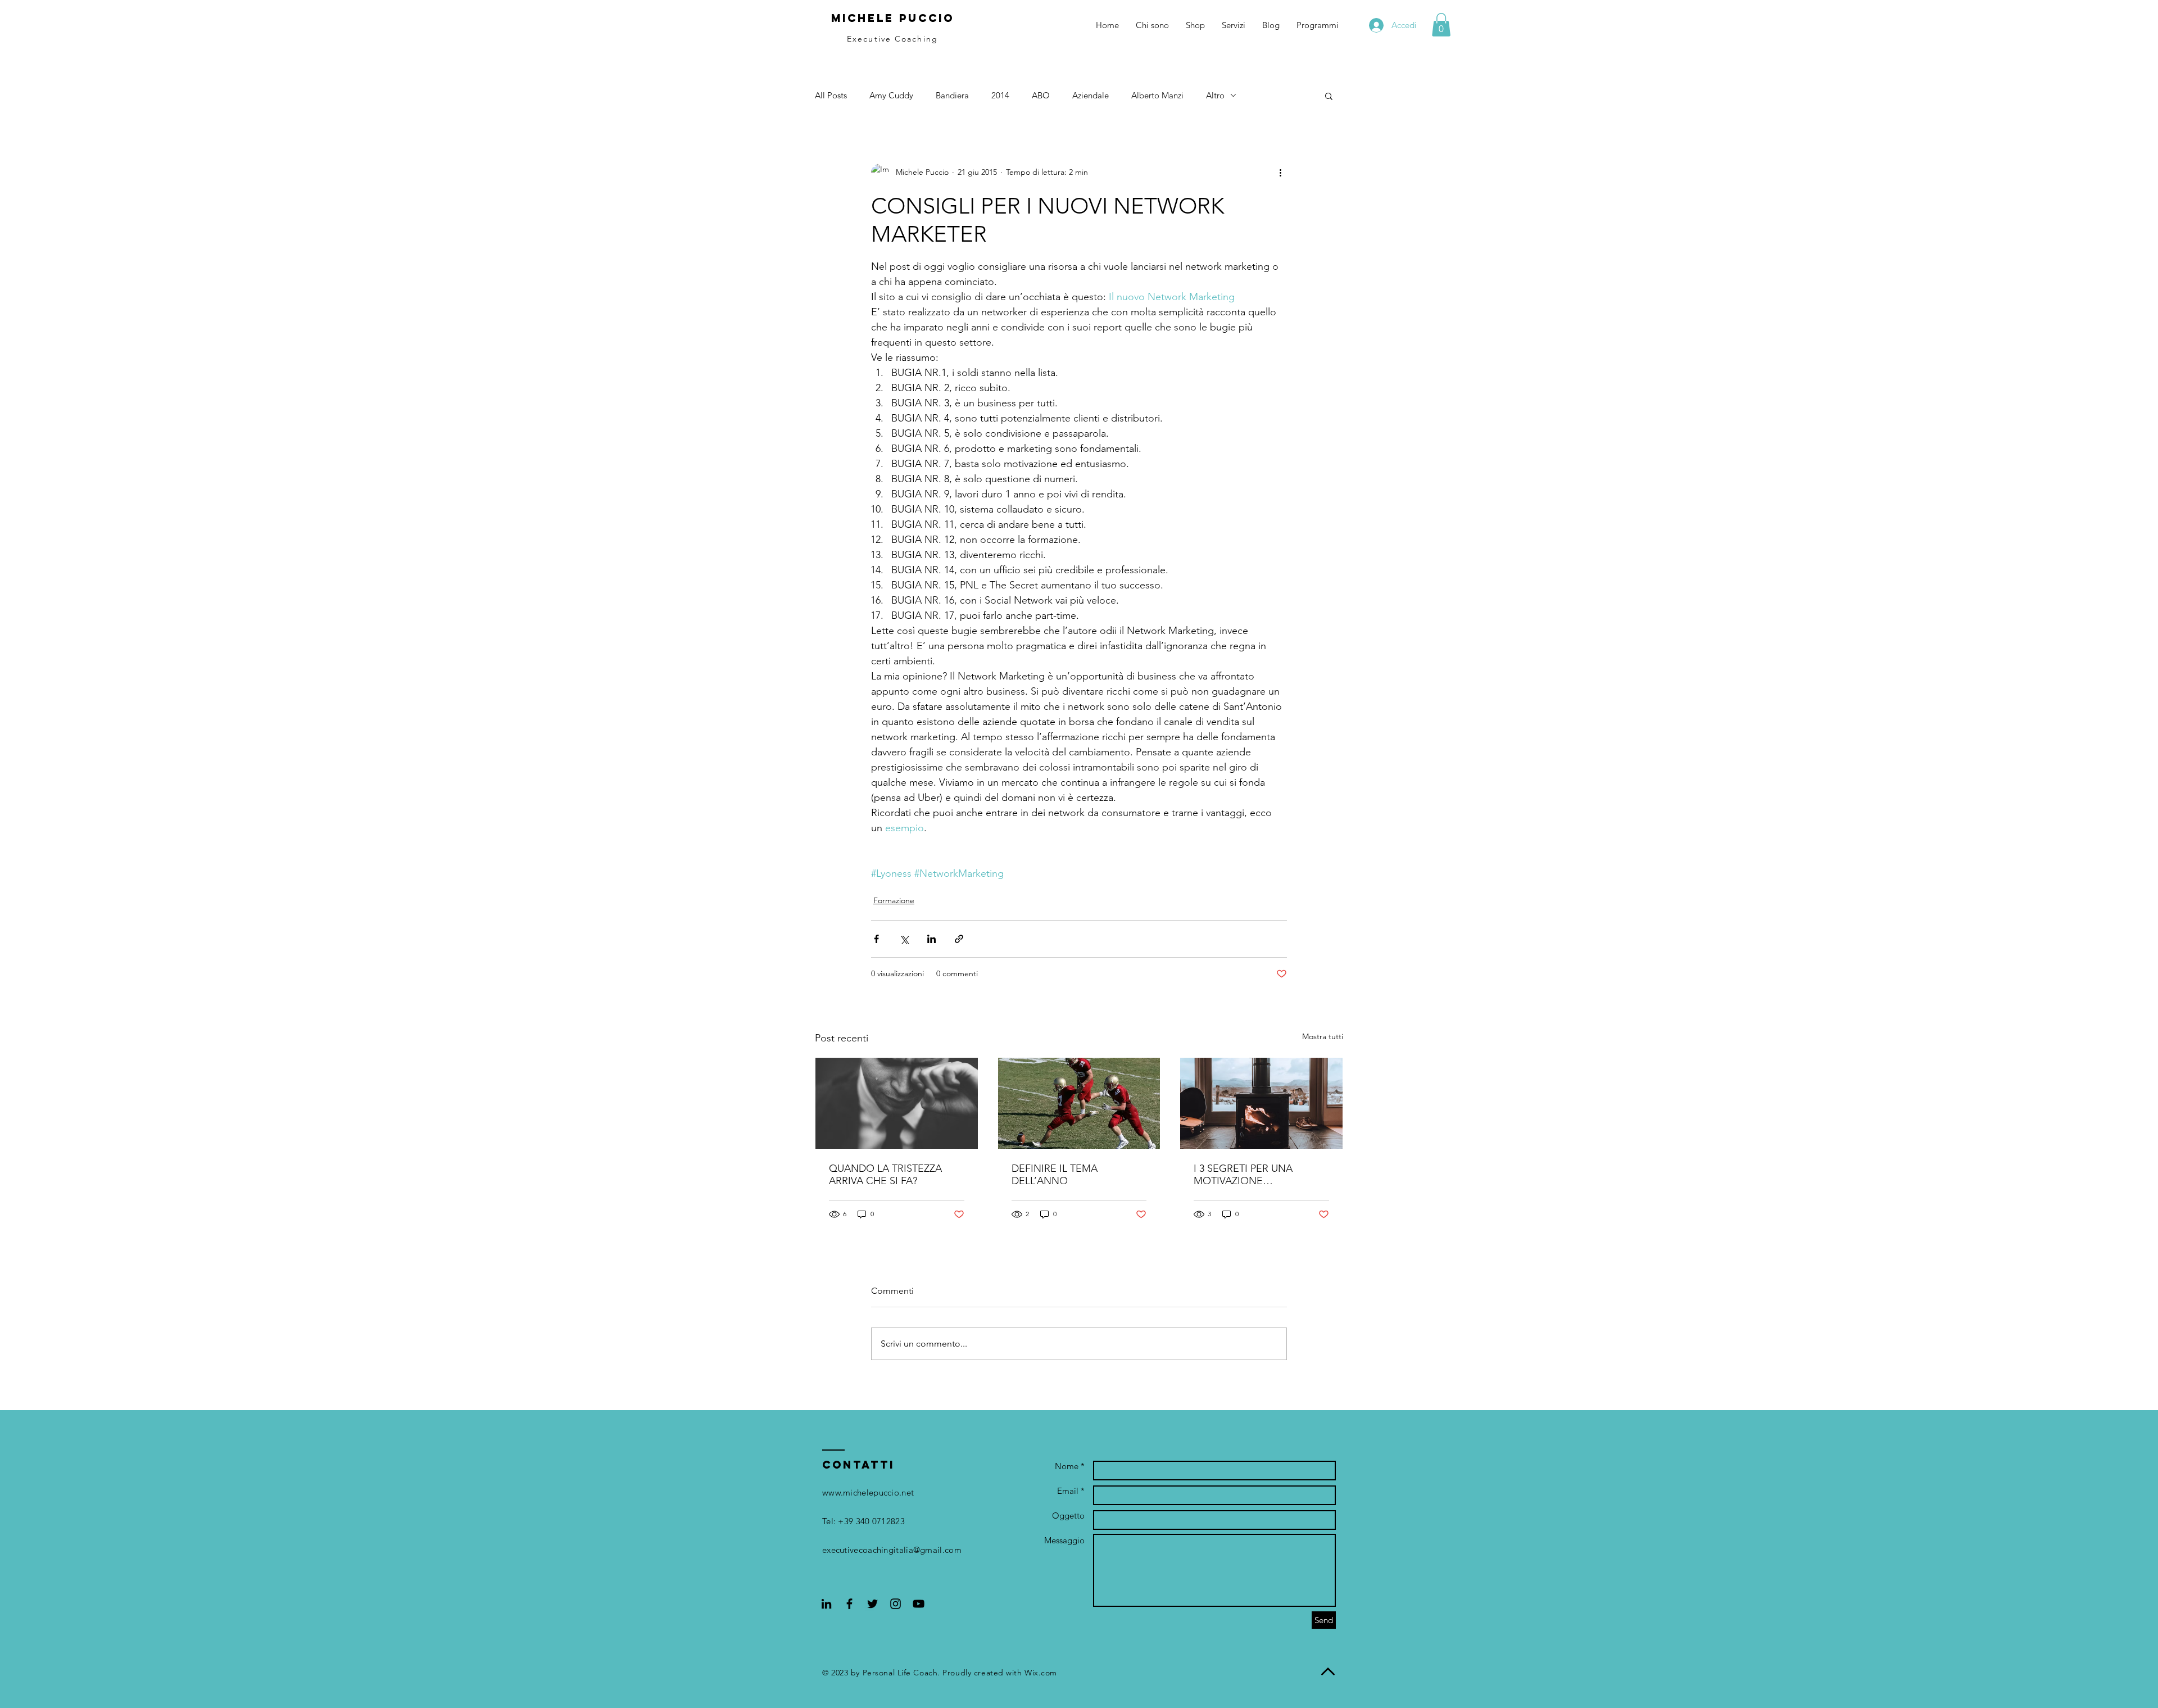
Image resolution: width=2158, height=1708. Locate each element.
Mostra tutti (1323, 1036)
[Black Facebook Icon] (849, 1604)
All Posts (831, 95)
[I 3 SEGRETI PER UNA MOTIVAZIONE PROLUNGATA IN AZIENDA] (1261, 1103)
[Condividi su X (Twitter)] (904, 939)
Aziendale (1091, 95)
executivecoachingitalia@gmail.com (892, 1550)
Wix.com (1041, 1673)
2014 (1000, 95)
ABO (1041, 95)
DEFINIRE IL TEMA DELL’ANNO (1055, 1175)
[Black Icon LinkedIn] (826, 1604)
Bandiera (952, 95)
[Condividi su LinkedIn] (931, 939)
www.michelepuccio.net (868, 1492)
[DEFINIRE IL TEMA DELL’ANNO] (1079, 1103)
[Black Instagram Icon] (896, 1604)
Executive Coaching (892, 39)
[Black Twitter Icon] (872, 1604)
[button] (1441, 25)
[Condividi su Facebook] (876, 939)
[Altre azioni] (1280, 173)
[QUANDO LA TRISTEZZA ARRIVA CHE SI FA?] (897, 1103)
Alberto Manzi (1157, 95)
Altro (1215, 95)
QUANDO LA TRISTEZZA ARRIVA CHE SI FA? (885, 1175)
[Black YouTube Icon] (919, 1604)
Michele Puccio (893, 18)
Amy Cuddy (891, 95)
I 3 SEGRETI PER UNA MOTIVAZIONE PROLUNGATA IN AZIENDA (1256, 1175)
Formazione (894, 900)
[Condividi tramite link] (959, 939)
